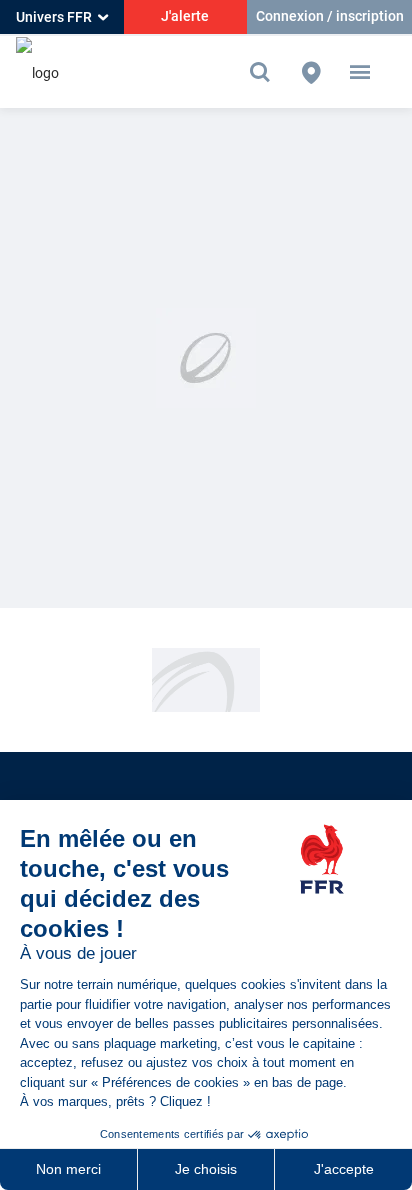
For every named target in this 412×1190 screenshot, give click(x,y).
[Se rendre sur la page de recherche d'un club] (311, 72)
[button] (360, 72)
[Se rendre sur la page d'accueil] (37, 71)
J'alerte (185, 16)
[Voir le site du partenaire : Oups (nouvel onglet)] (206, 679)
